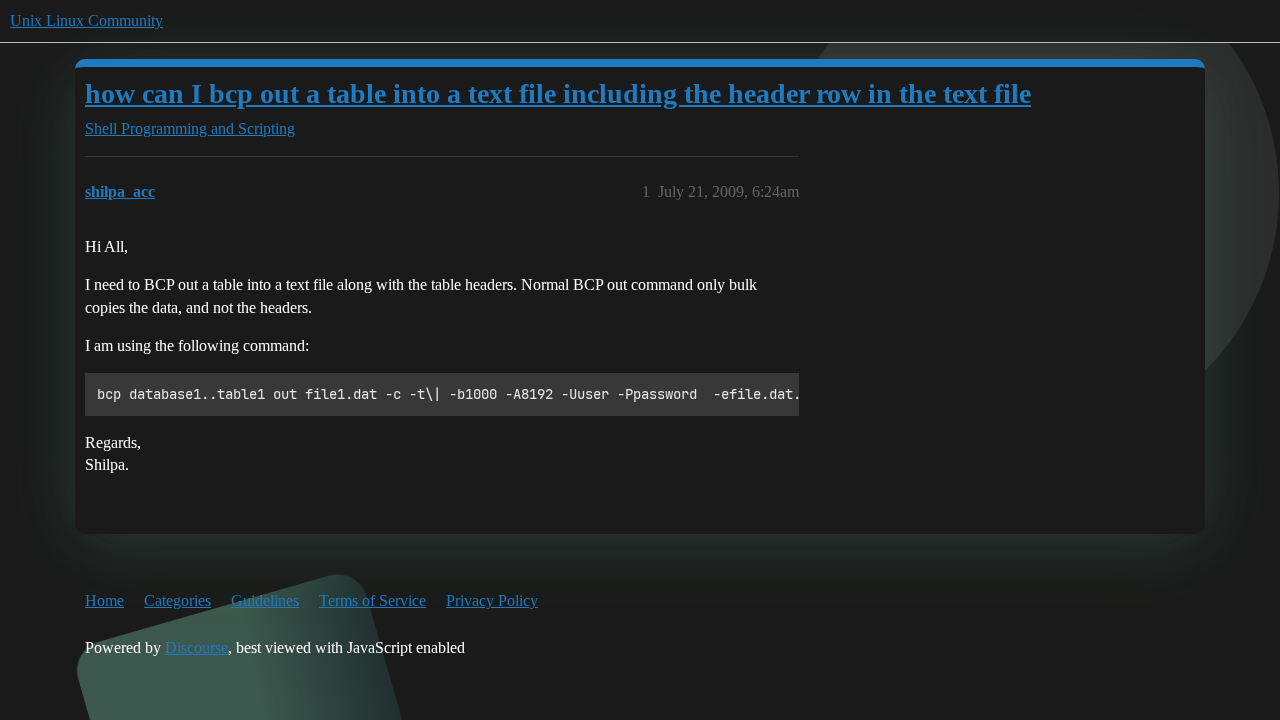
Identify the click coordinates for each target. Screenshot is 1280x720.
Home (104, 600)
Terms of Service (372, 600)
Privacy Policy (492, 600)
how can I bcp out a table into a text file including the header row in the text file (558, 93)
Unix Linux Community (86, 20)
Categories (177, 600)
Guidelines (265, 600)
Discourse (196, 647)
